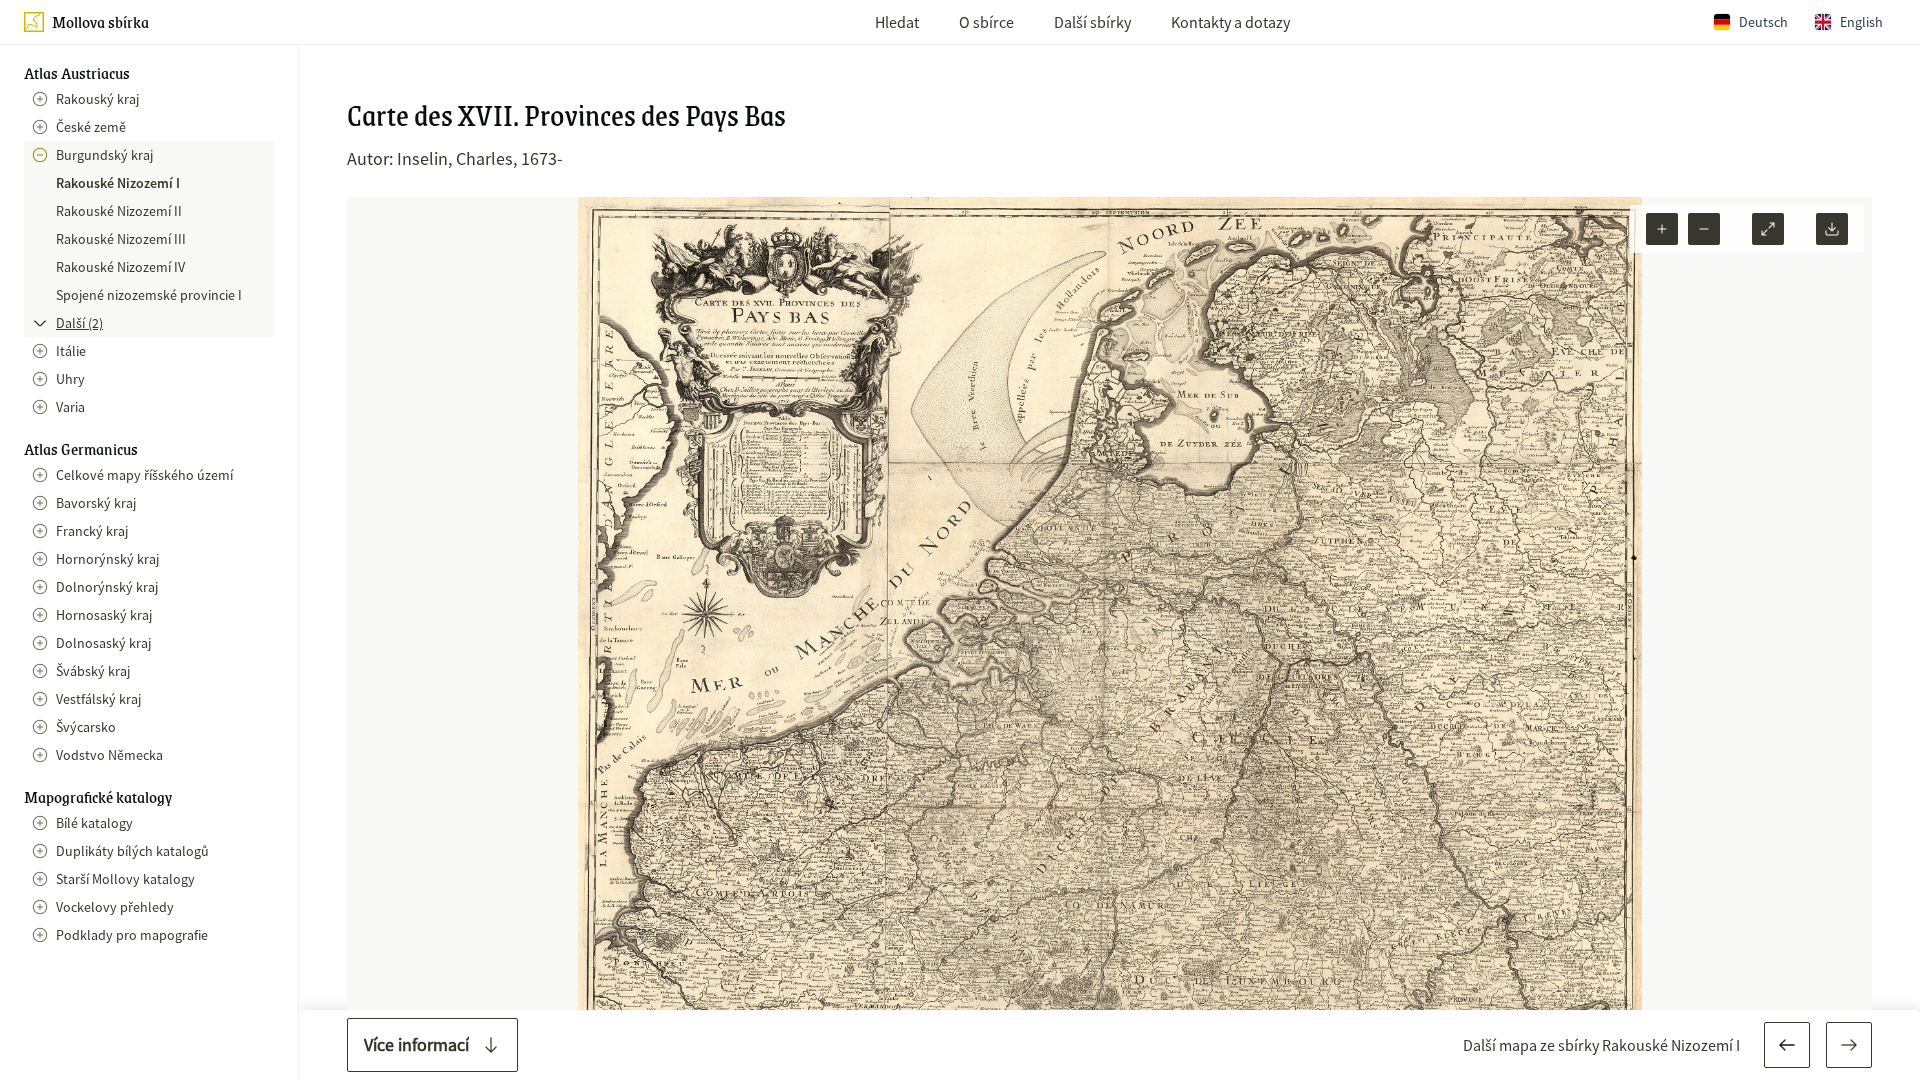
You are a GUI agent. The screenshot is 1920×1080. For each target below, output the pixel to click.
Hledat (897, 22)
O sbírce (986, 22)
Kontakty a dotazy (1230, 22)
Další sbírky (1092, 22)
